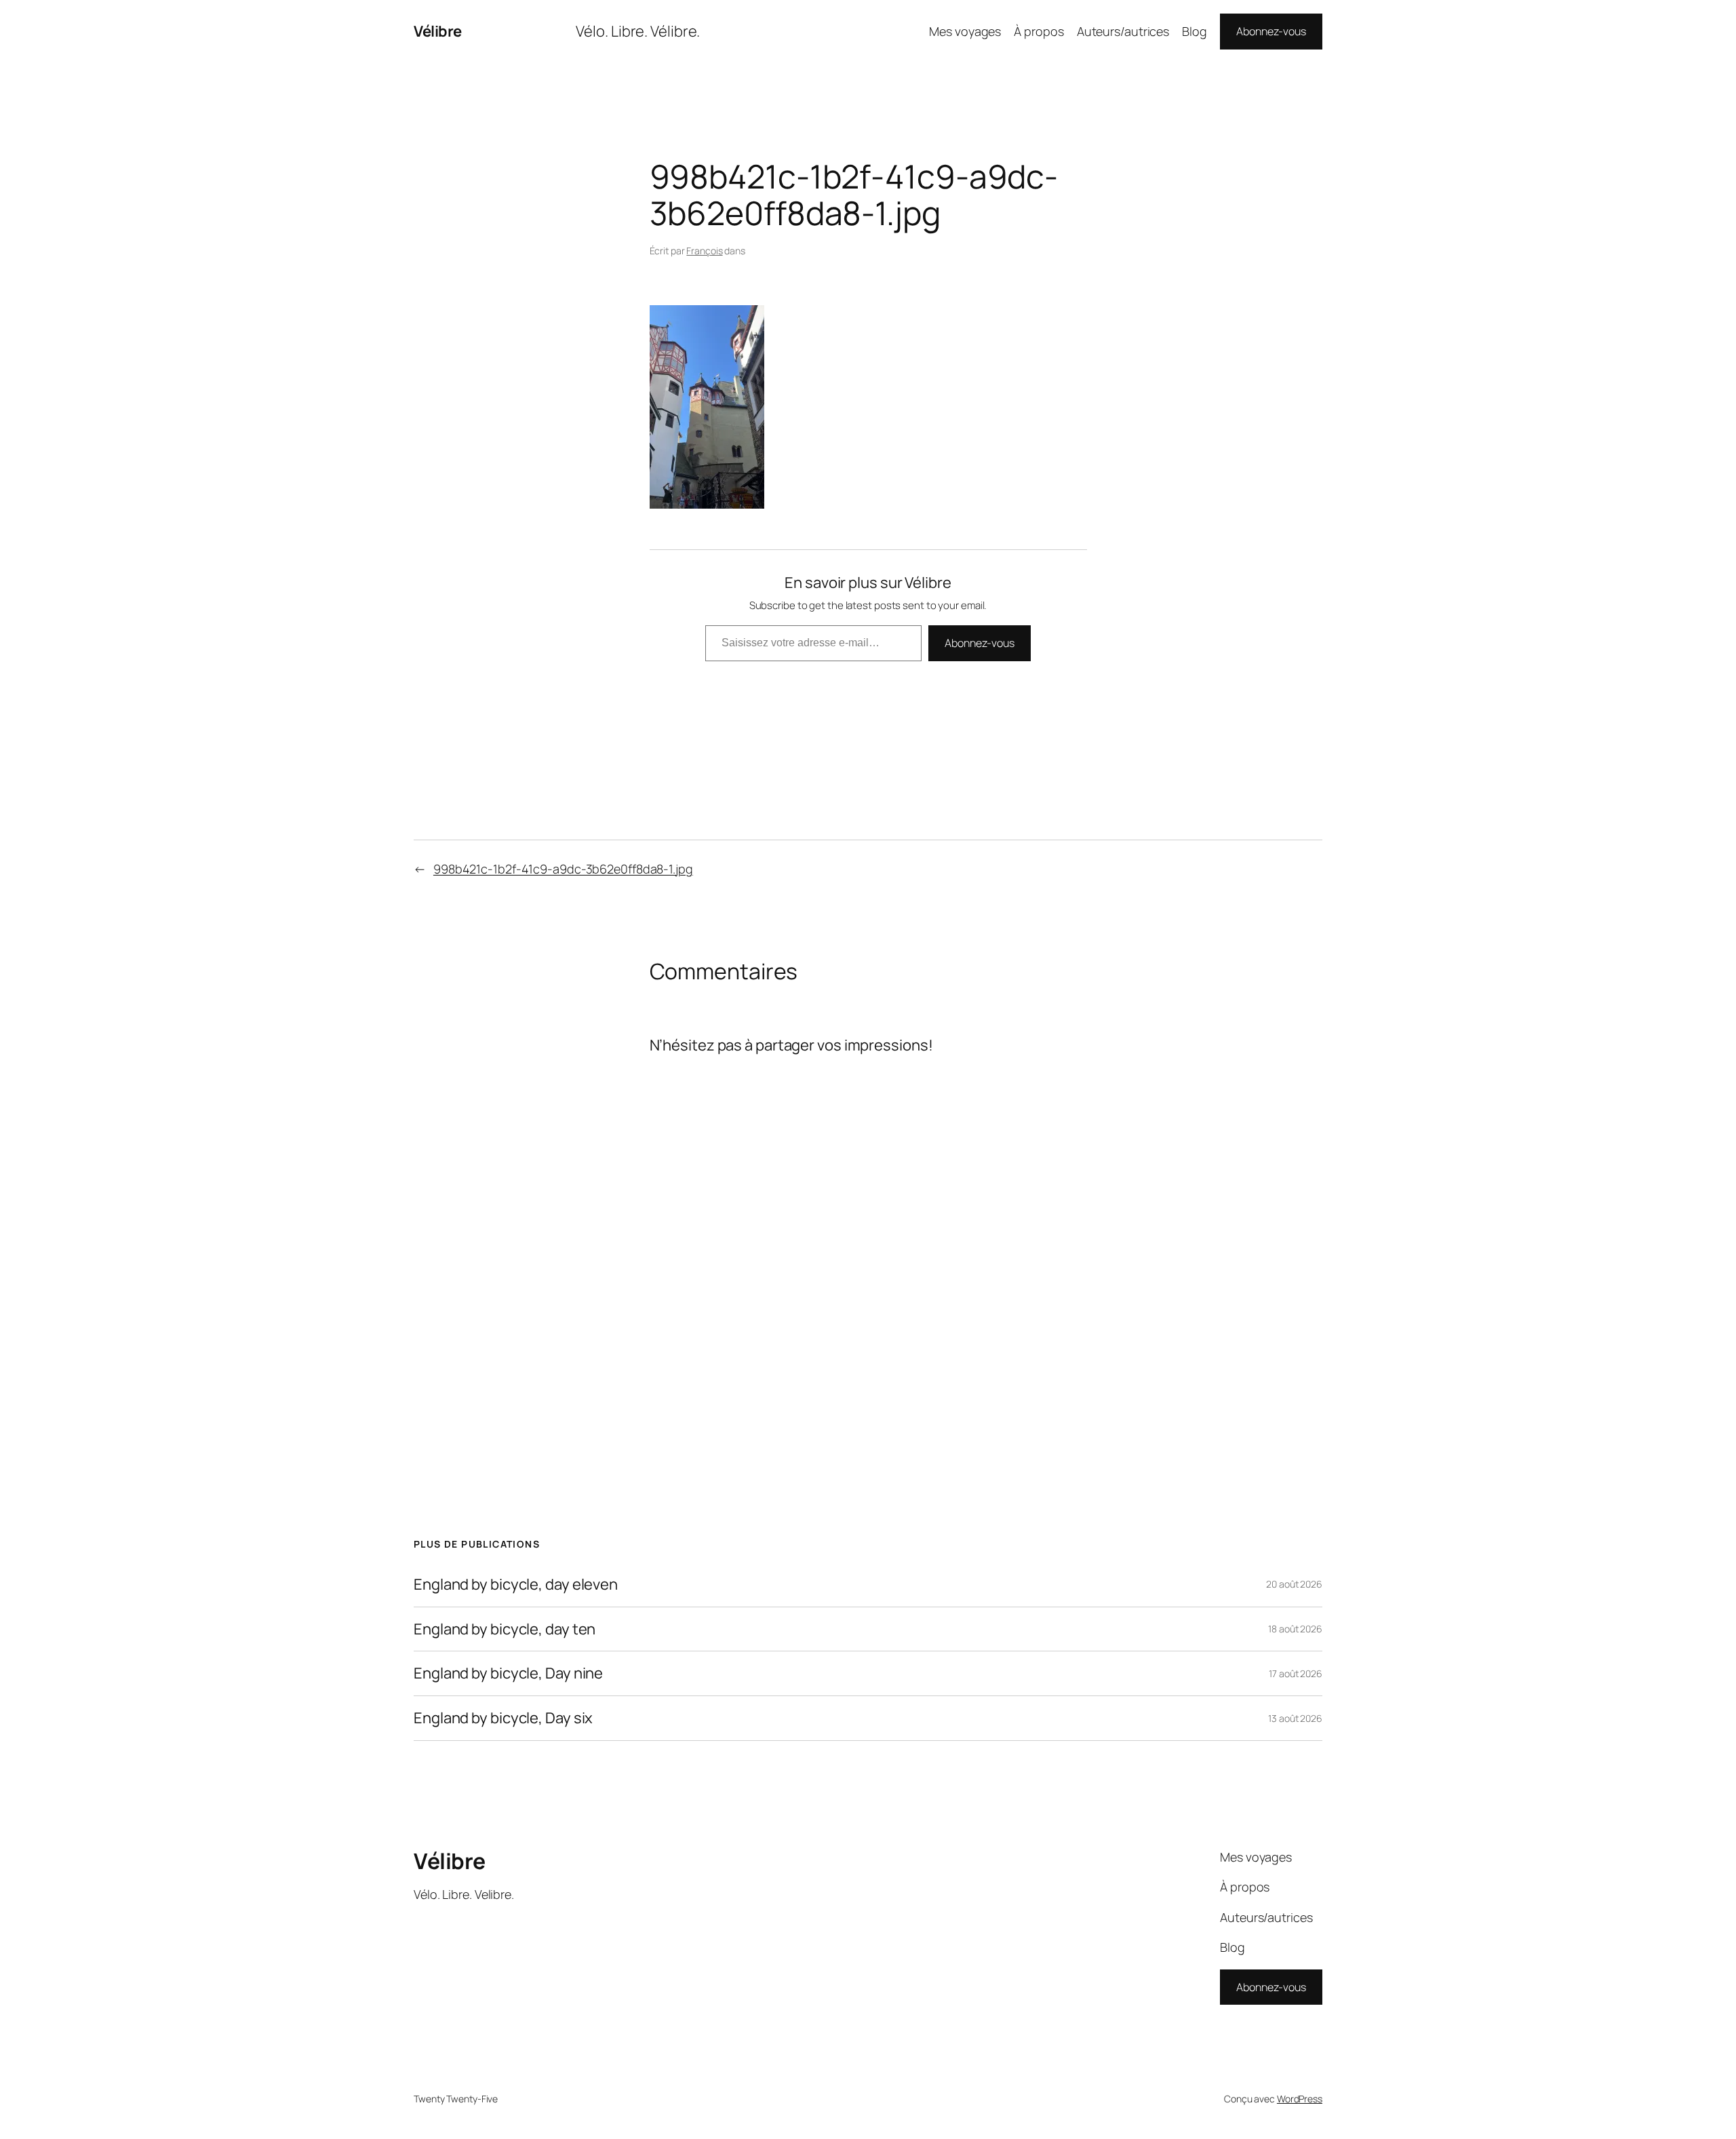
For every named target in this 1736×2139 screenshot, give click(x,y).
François (704, 251)
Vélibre (438, 31)
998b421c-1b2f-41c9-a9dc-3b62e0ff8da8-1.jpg (563, 869)
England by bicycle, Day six (503, 1718)
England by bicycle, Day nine (508, 1673)
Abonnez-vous (1271, 31)
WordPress (1300, 2099)
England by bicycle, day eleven (516, 1585)
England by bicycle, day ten (505, 1629)
